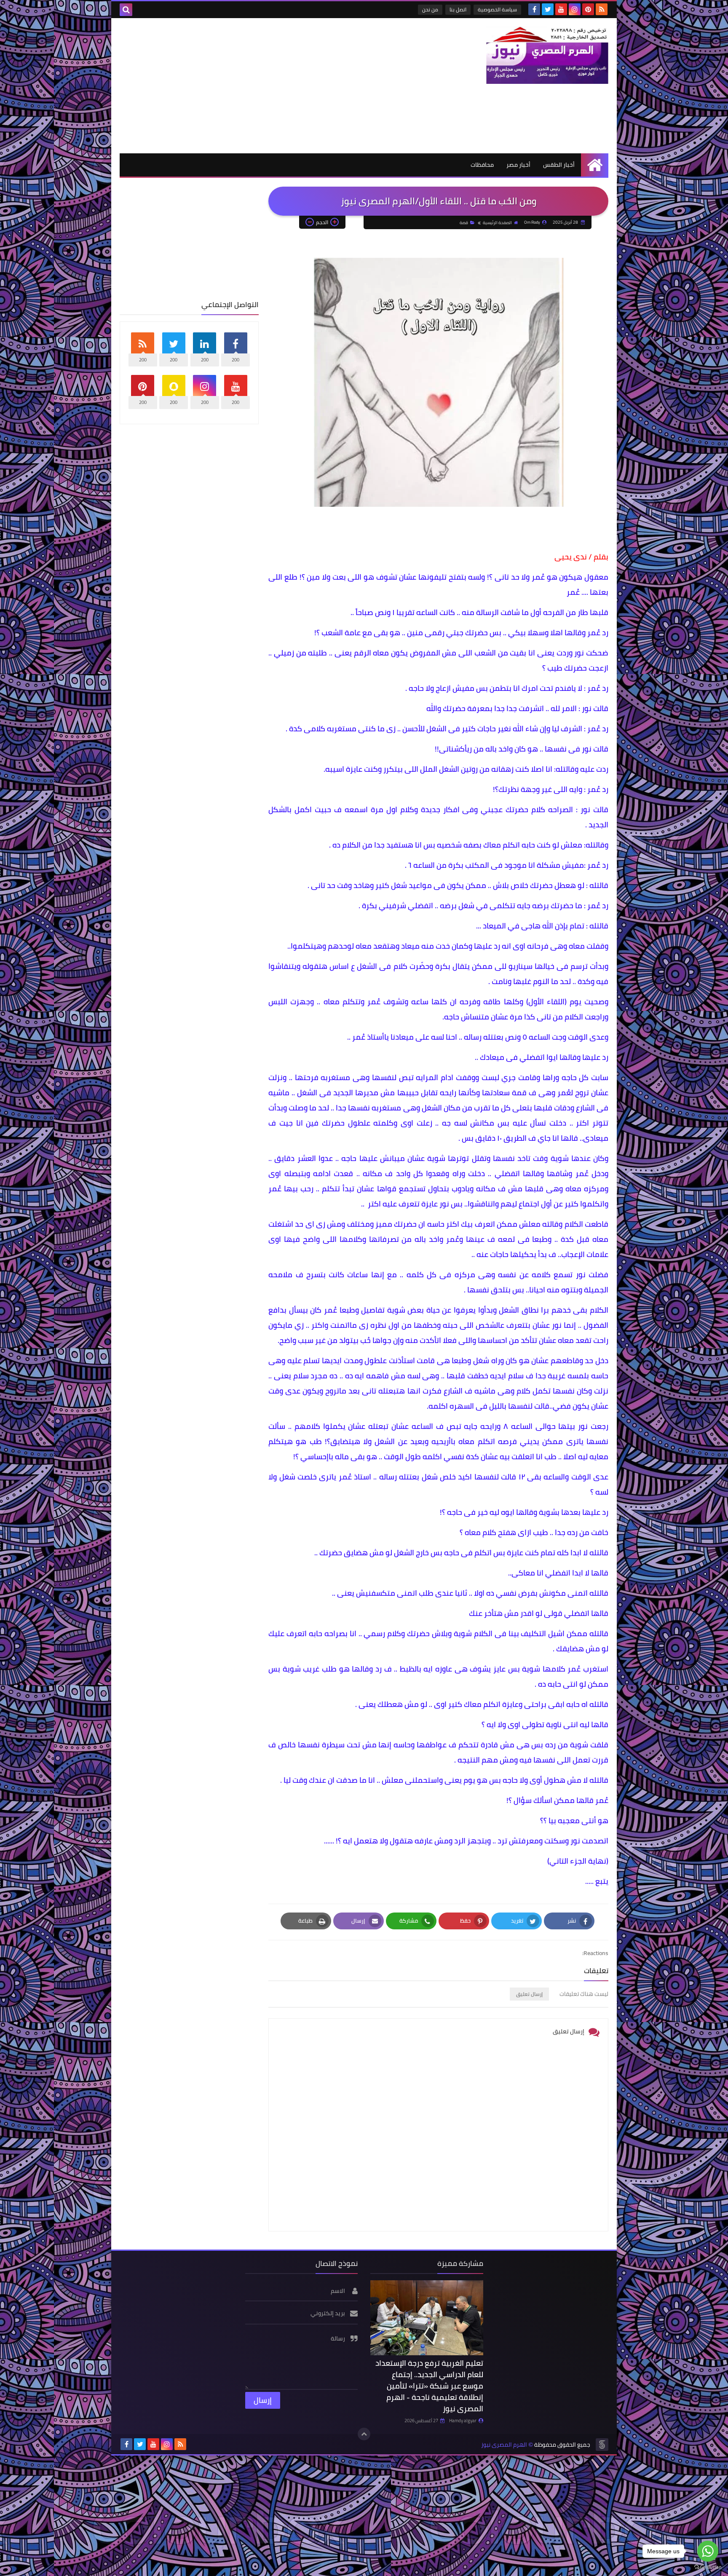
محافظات (482, 165)
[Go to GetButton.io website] (708, 2567)
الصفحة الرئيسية (497, 223)
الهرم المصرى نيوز (504, 2445)
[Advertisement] (273, 86)
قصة (464, 223)
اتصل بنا (458, 9)
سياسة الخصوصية (497, 9)
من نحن (430, 9)
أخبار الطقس (559, 165)
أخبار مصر (518, 165)
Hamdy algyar (463, 2421)
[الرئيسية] (595, 165)
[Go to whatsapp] (708, 2551)
